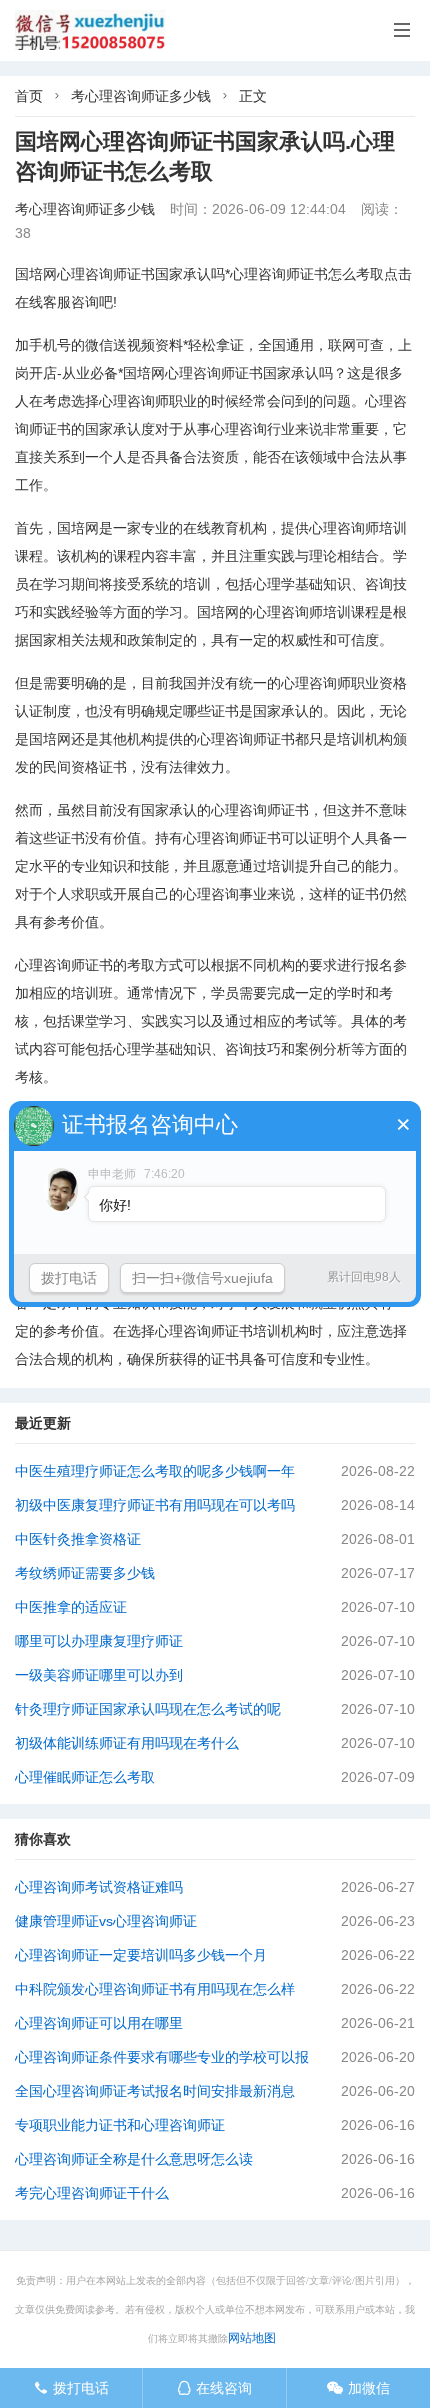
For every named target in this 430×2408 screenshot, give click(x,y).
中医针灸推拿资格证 (78, 1539)
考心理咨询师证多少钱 (141, 96)
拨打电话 (71, 2388)
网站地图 (252, 2338)
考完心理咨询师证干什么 (92, 2193)
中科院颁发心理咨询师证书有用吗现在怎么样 (155, 1989)
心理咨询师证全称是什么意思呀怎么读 (134, 2159)
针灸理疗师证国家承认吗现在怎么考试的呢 (148, 1709)
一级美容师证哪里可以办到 (99, 1675)
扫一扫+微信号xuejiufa (202, 1278)
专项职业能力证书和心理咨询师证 (120, 2125)
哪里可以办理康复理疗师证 (99, 1641)
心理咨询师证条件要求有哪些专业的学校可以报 (162, 2057)
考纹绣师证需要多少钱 (85, 1573)
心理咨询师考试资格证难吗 (99, 1887)
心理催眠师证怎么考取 (85, 1777)
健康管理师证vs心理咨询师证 (106, 1921)
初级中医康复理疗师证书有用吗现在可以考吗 (155, 1505)
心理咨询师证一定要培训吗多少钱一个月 (141, 1955)
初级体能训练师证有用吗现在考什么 (127, 1743)
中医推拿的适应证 (71, 1607)
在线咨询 (214, 2388)
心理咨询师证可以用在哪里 (99, 2023)
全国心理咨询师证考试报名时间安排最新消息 (155, 2091)
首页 (29, 96)
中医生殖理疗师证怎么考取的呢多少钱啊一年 (155, 1471)
